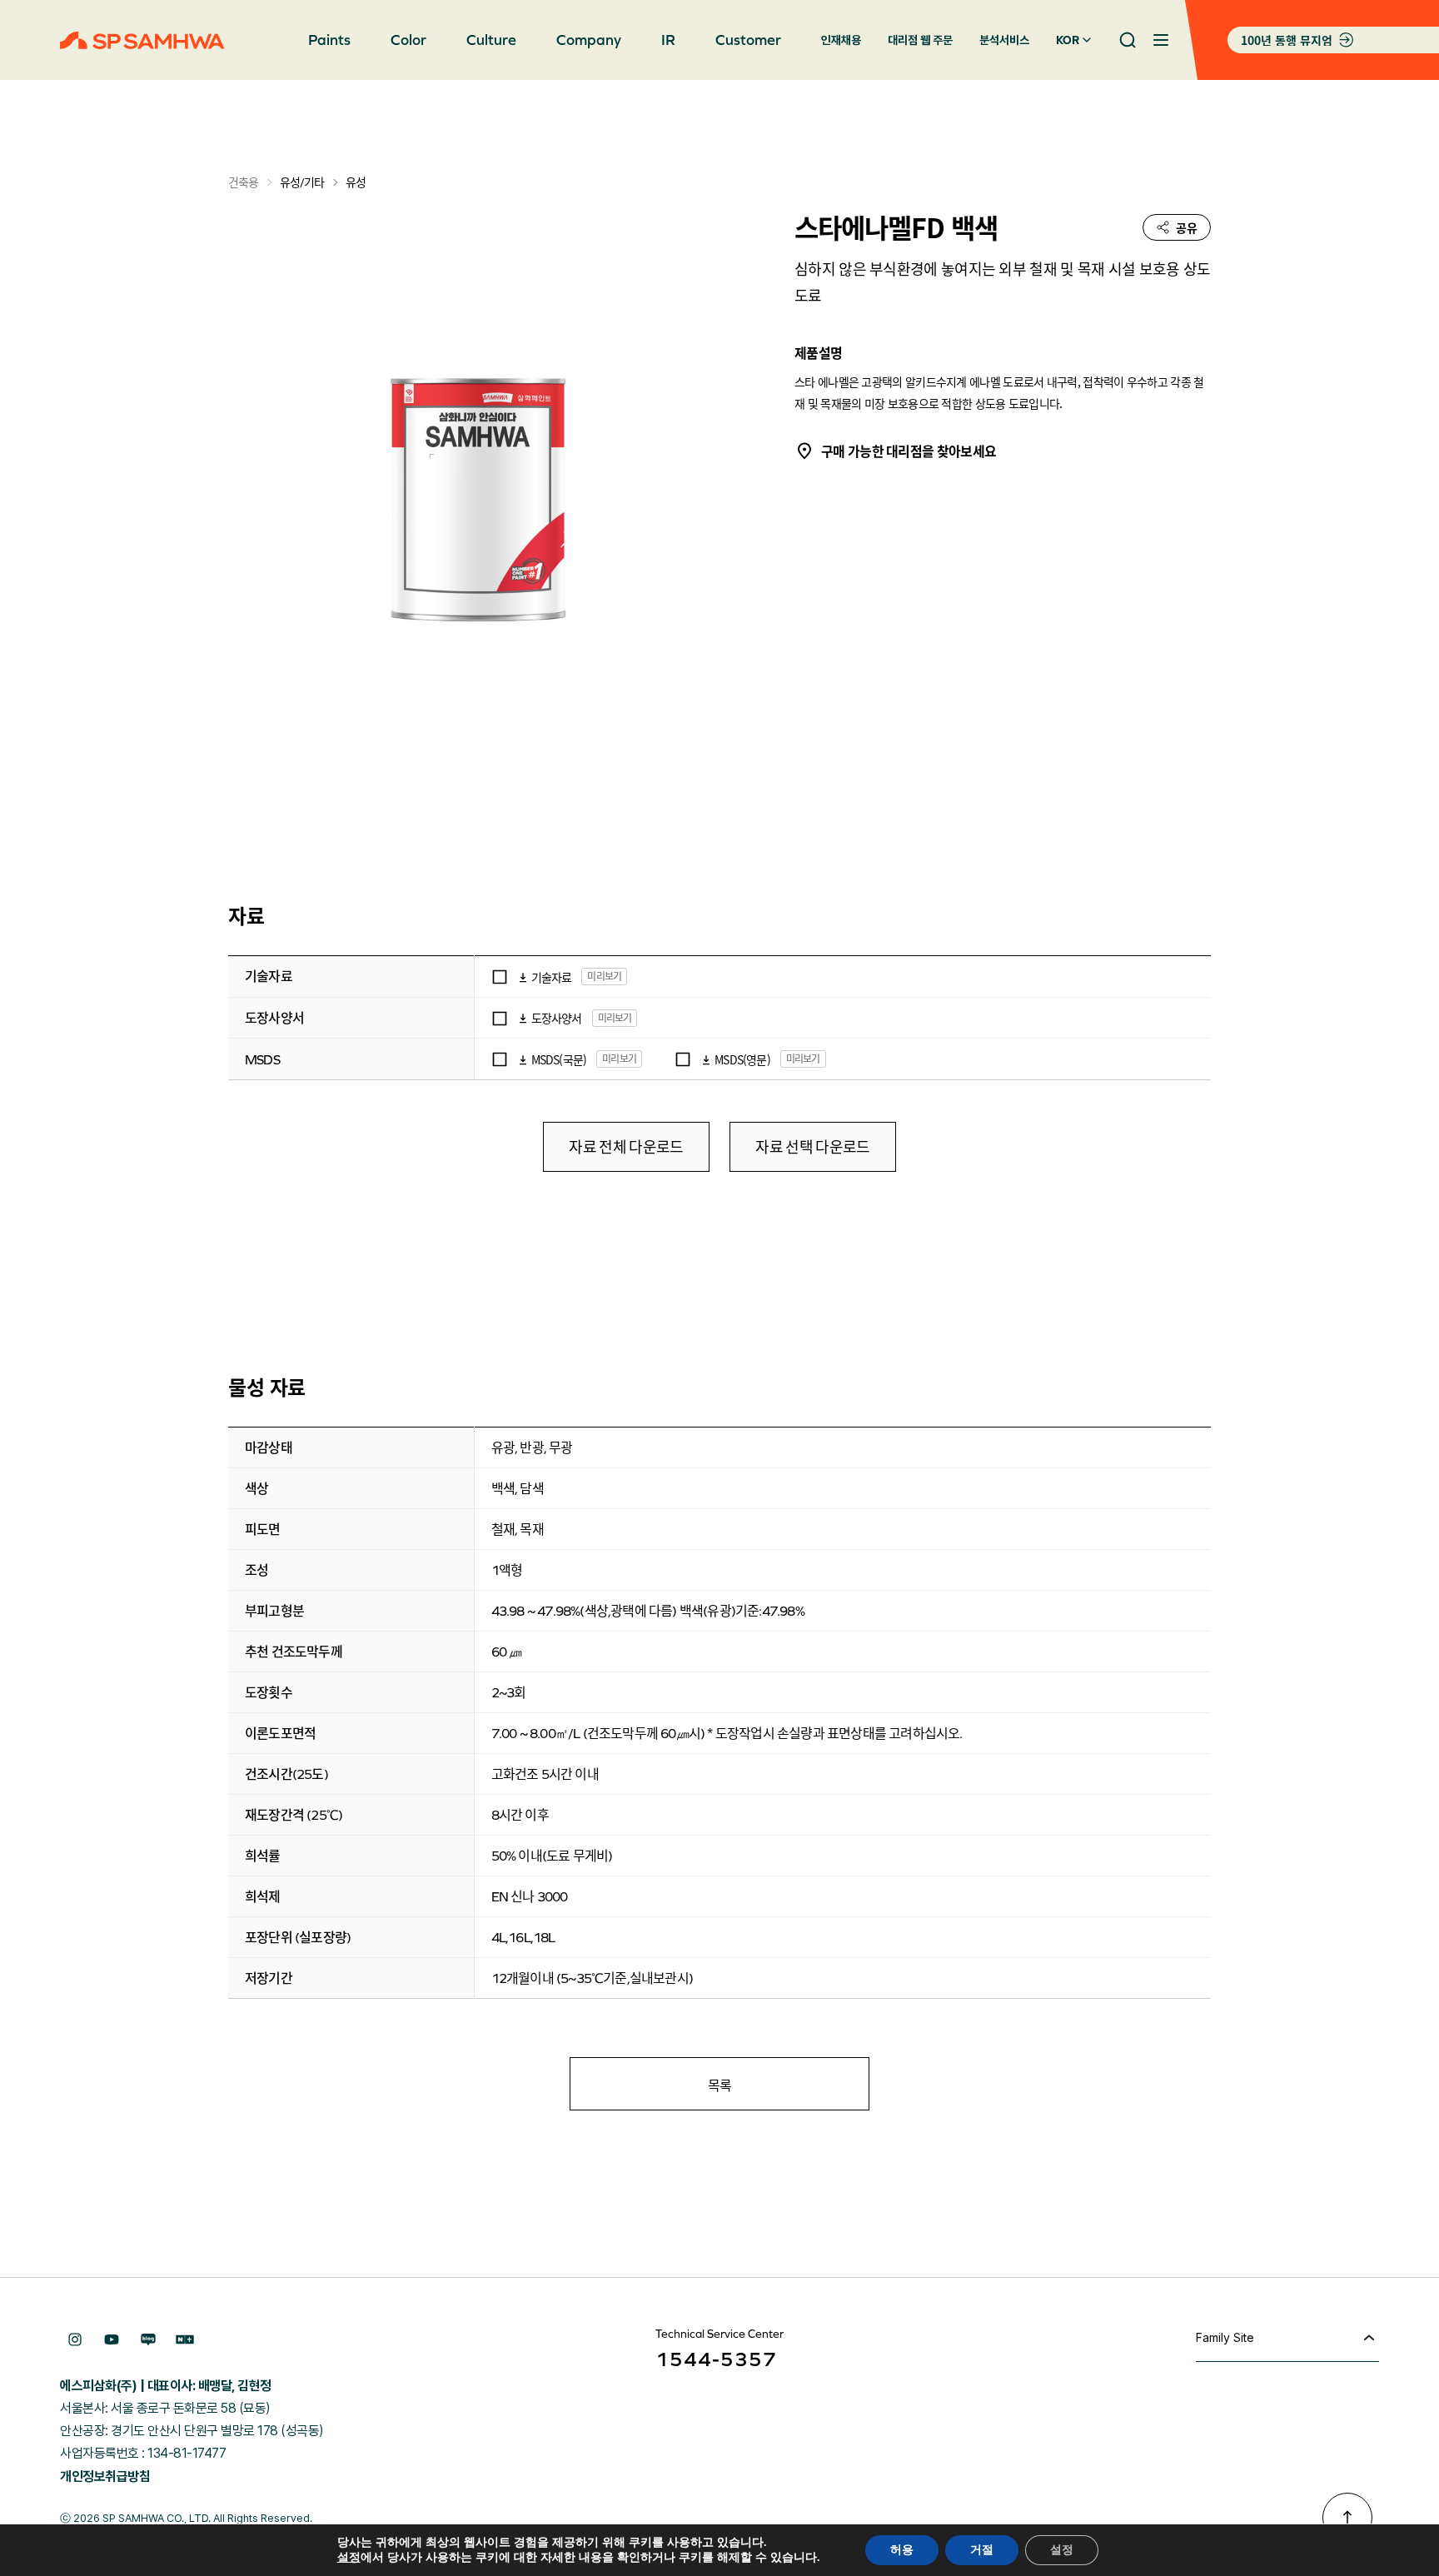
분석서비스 (1004, 40)
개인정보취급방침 (105, 2476)
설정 (349, 2558)
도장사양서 (557, 1018)
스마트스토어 (185, 2339)
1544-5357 (716, 2359)
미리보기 (604, 976)
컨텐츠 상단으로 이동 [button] (1347, 2518)
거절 (982, 2550)
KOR (1068, 40)
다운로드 (523, 977)
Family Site (1225, 2337)
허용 (902, 2550)
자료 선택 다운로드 (812, 1147)
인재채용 (841, 40)
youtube (112, 2339)
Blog (148, 2339)
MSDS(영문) (742, 1059)
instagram (75, 2339)
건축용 (243, 182)
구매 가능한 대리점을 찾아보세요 (909, 451)
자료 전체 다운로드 (626, 1147)
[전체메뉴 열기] (1161, 40)
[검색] (1128, 40)
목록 (720, 2085)
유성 (356, 182)
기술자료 (552, 977)
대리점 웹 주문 (920, 40)
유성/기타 (301, 182)
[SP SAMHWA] (142, 40)
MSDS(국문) (559, 1059)
